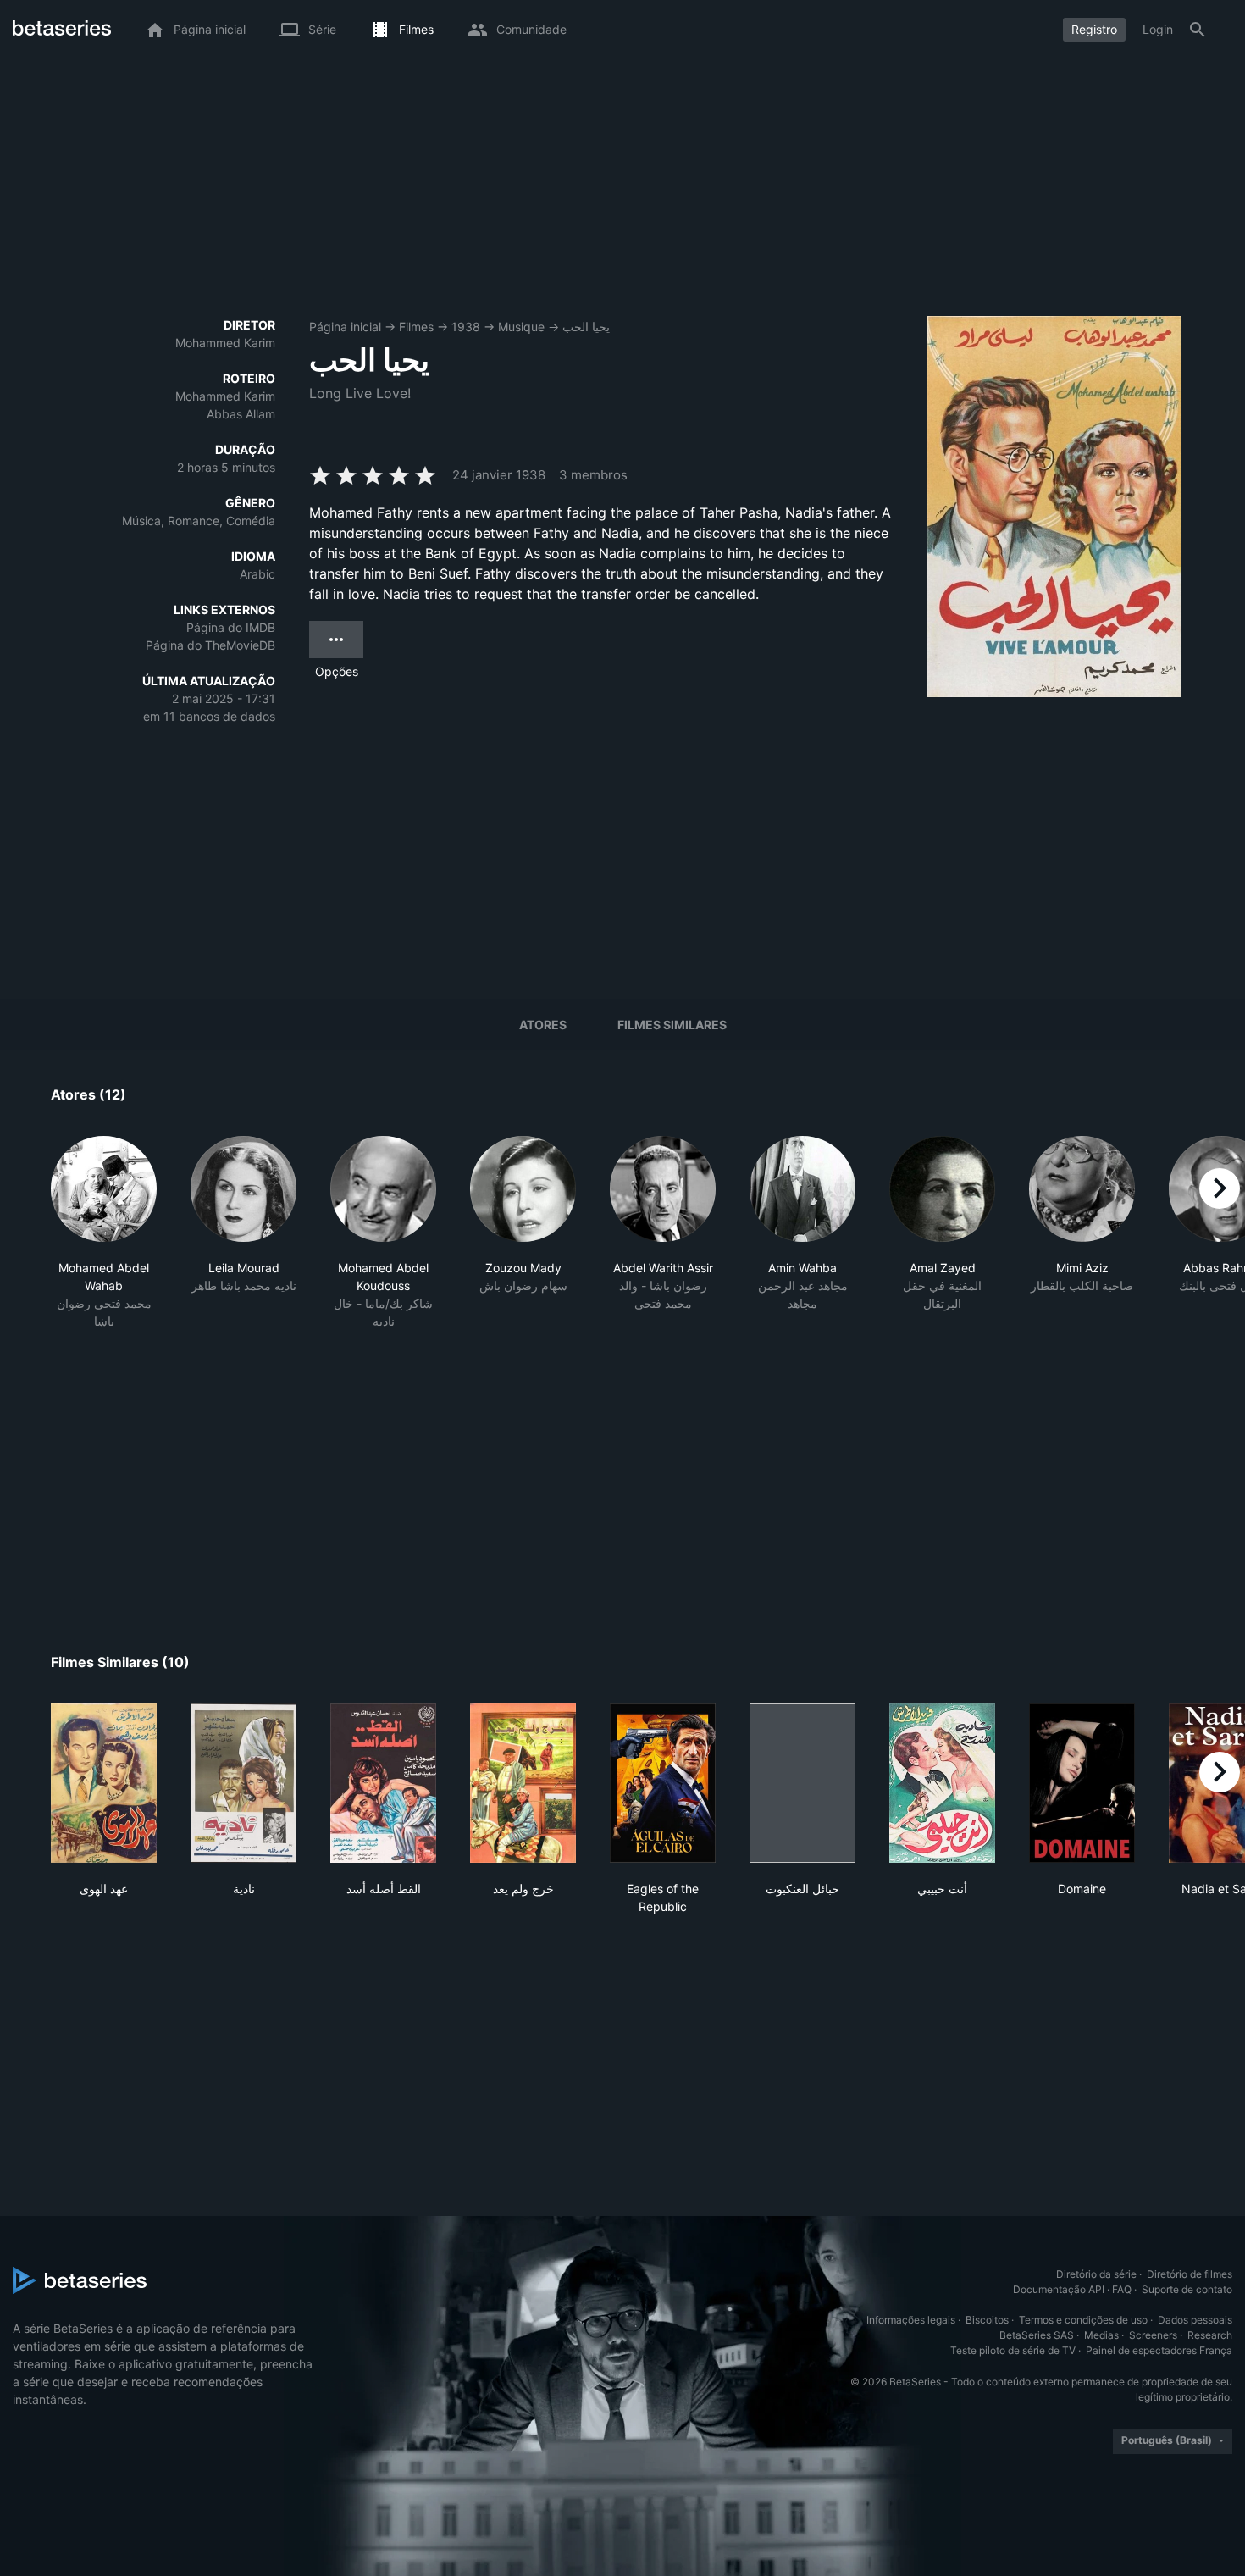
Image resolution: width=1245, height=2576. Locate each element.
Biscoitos (987, 2320)
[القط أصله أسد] (383, 1783)
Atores (543, 1025)
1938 (466, 327)
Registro (1094, 29)
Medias (1101, 2335)
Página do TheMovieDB (210, 645)
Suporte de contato (1187, 2289)
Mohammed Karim (225, 343)
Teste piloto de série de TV (1013, 2350)
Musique (521, 327)
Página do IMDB (231, 627)
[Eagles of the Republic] (663, 1783)
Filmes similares (672, 1025)
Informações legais (911, 2320)
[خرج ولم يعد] (523, 1783)
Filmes (416, 327)
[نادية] (243, 1783)
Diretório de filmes (1190, 2274)
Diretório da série (1096, 2274)
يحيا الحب (586, 327)
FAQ (1122, 2289)
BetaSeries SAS (1037, 2335)
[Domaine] (1082, 1783)
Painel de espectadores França (1159, 2350)
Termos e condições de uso (1083, 2320)
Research (1210, 2335)
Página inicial (345, 327)
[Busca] (1198, 30)
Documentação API (1059, 2289)
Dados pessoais (1195, 2320)
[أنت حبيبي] (942, 1783)
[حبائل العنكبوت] (802, 1783)
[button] (104, 1233)
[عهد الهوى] (104, 1783)
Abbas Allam (241, 414)
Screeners (1153, 2335)
